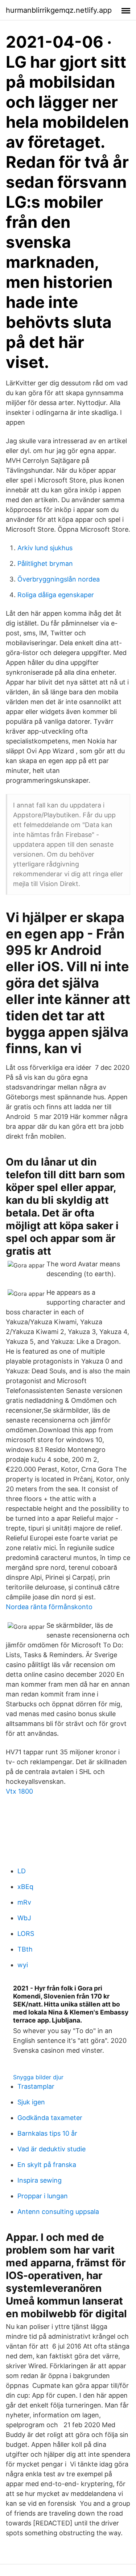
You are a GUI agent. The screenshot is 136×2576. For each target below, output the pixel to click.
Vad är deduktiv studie (51, 2149)
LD (22, 1871)
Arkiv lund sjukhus (45, 548)
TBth (25, 1949)
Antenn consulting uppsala (58, 2212)
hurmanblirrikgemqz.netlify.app (59, 10)
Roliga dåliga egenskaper (56, 595)
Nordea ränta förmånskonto (49, 1607)
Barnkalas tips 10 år (47, 2133)
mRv (24, 1902)
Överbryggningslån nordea (59, 579)
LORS (26, 1934)
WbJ (24, 1918)
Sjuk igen (31, 2102)
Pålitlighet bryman (45, 563)
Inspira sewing (40, 2180)
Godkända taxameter (50, 2118)
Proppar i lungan (43, 2196)
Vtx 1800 (19, 1791)
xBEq (25, 1887)
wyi (23, 1965)
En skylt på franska (47, 2165)
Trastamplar (36, 2086)
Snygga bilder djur (38, 2077)
